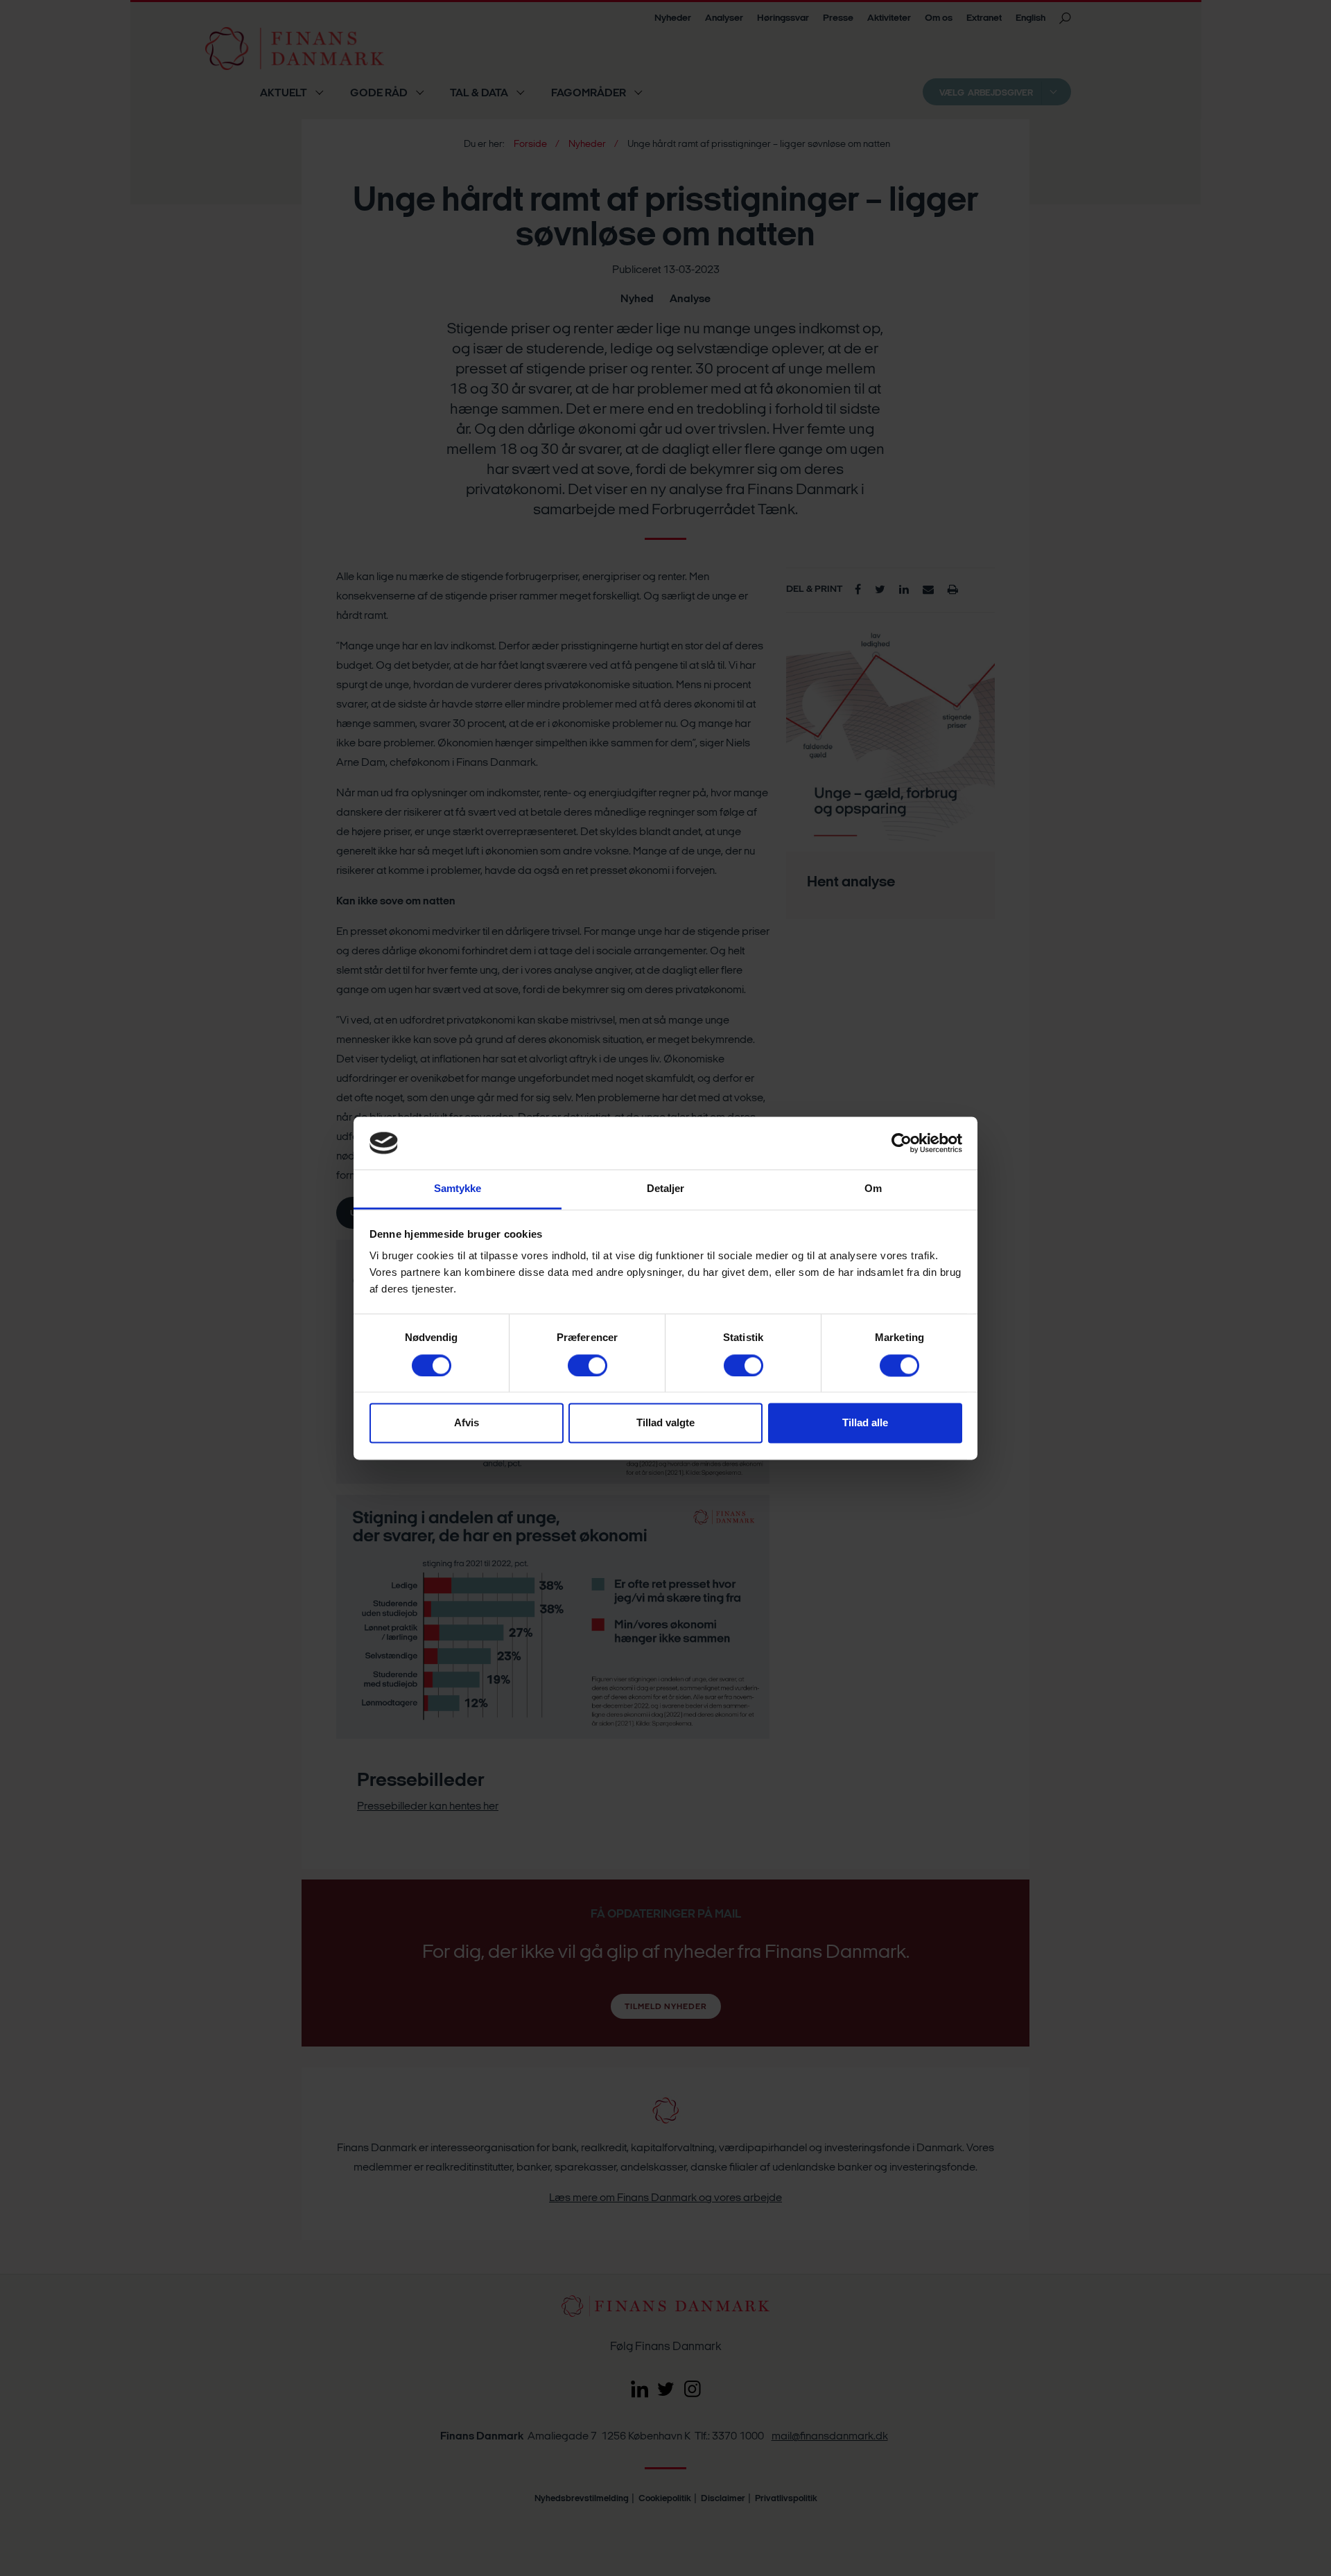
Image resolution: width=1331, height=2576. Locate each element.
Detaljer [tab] (666, 1189)
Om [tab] (873, 1189)
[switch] (588, 1365)
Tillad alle (865, 1423)
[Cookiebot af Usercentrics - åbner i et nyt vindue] (902, 1143)
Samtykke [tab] (458, 1189)
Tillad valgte (665, 1423)
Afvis (467, 1423)
